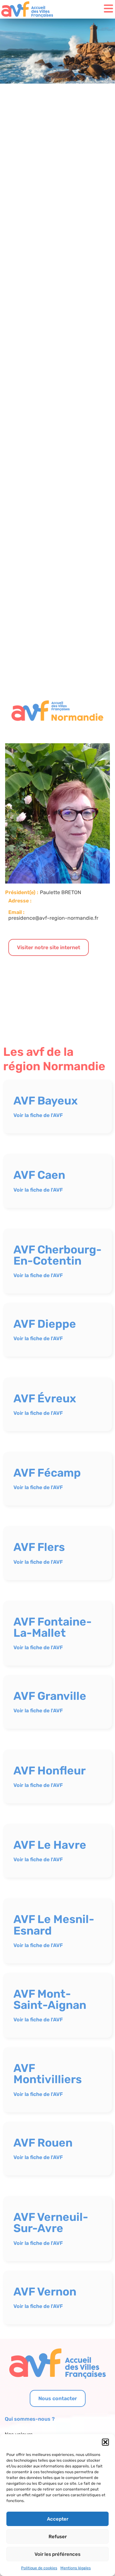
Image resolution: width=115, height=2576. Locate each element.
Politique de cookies (39, 2568)
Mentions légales (76, 2568)
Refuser (58, 2537)
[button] (105, 2442)
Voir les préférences (57, 2554)
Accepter (58, 2519)
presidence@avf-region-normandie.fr (53, 918)
